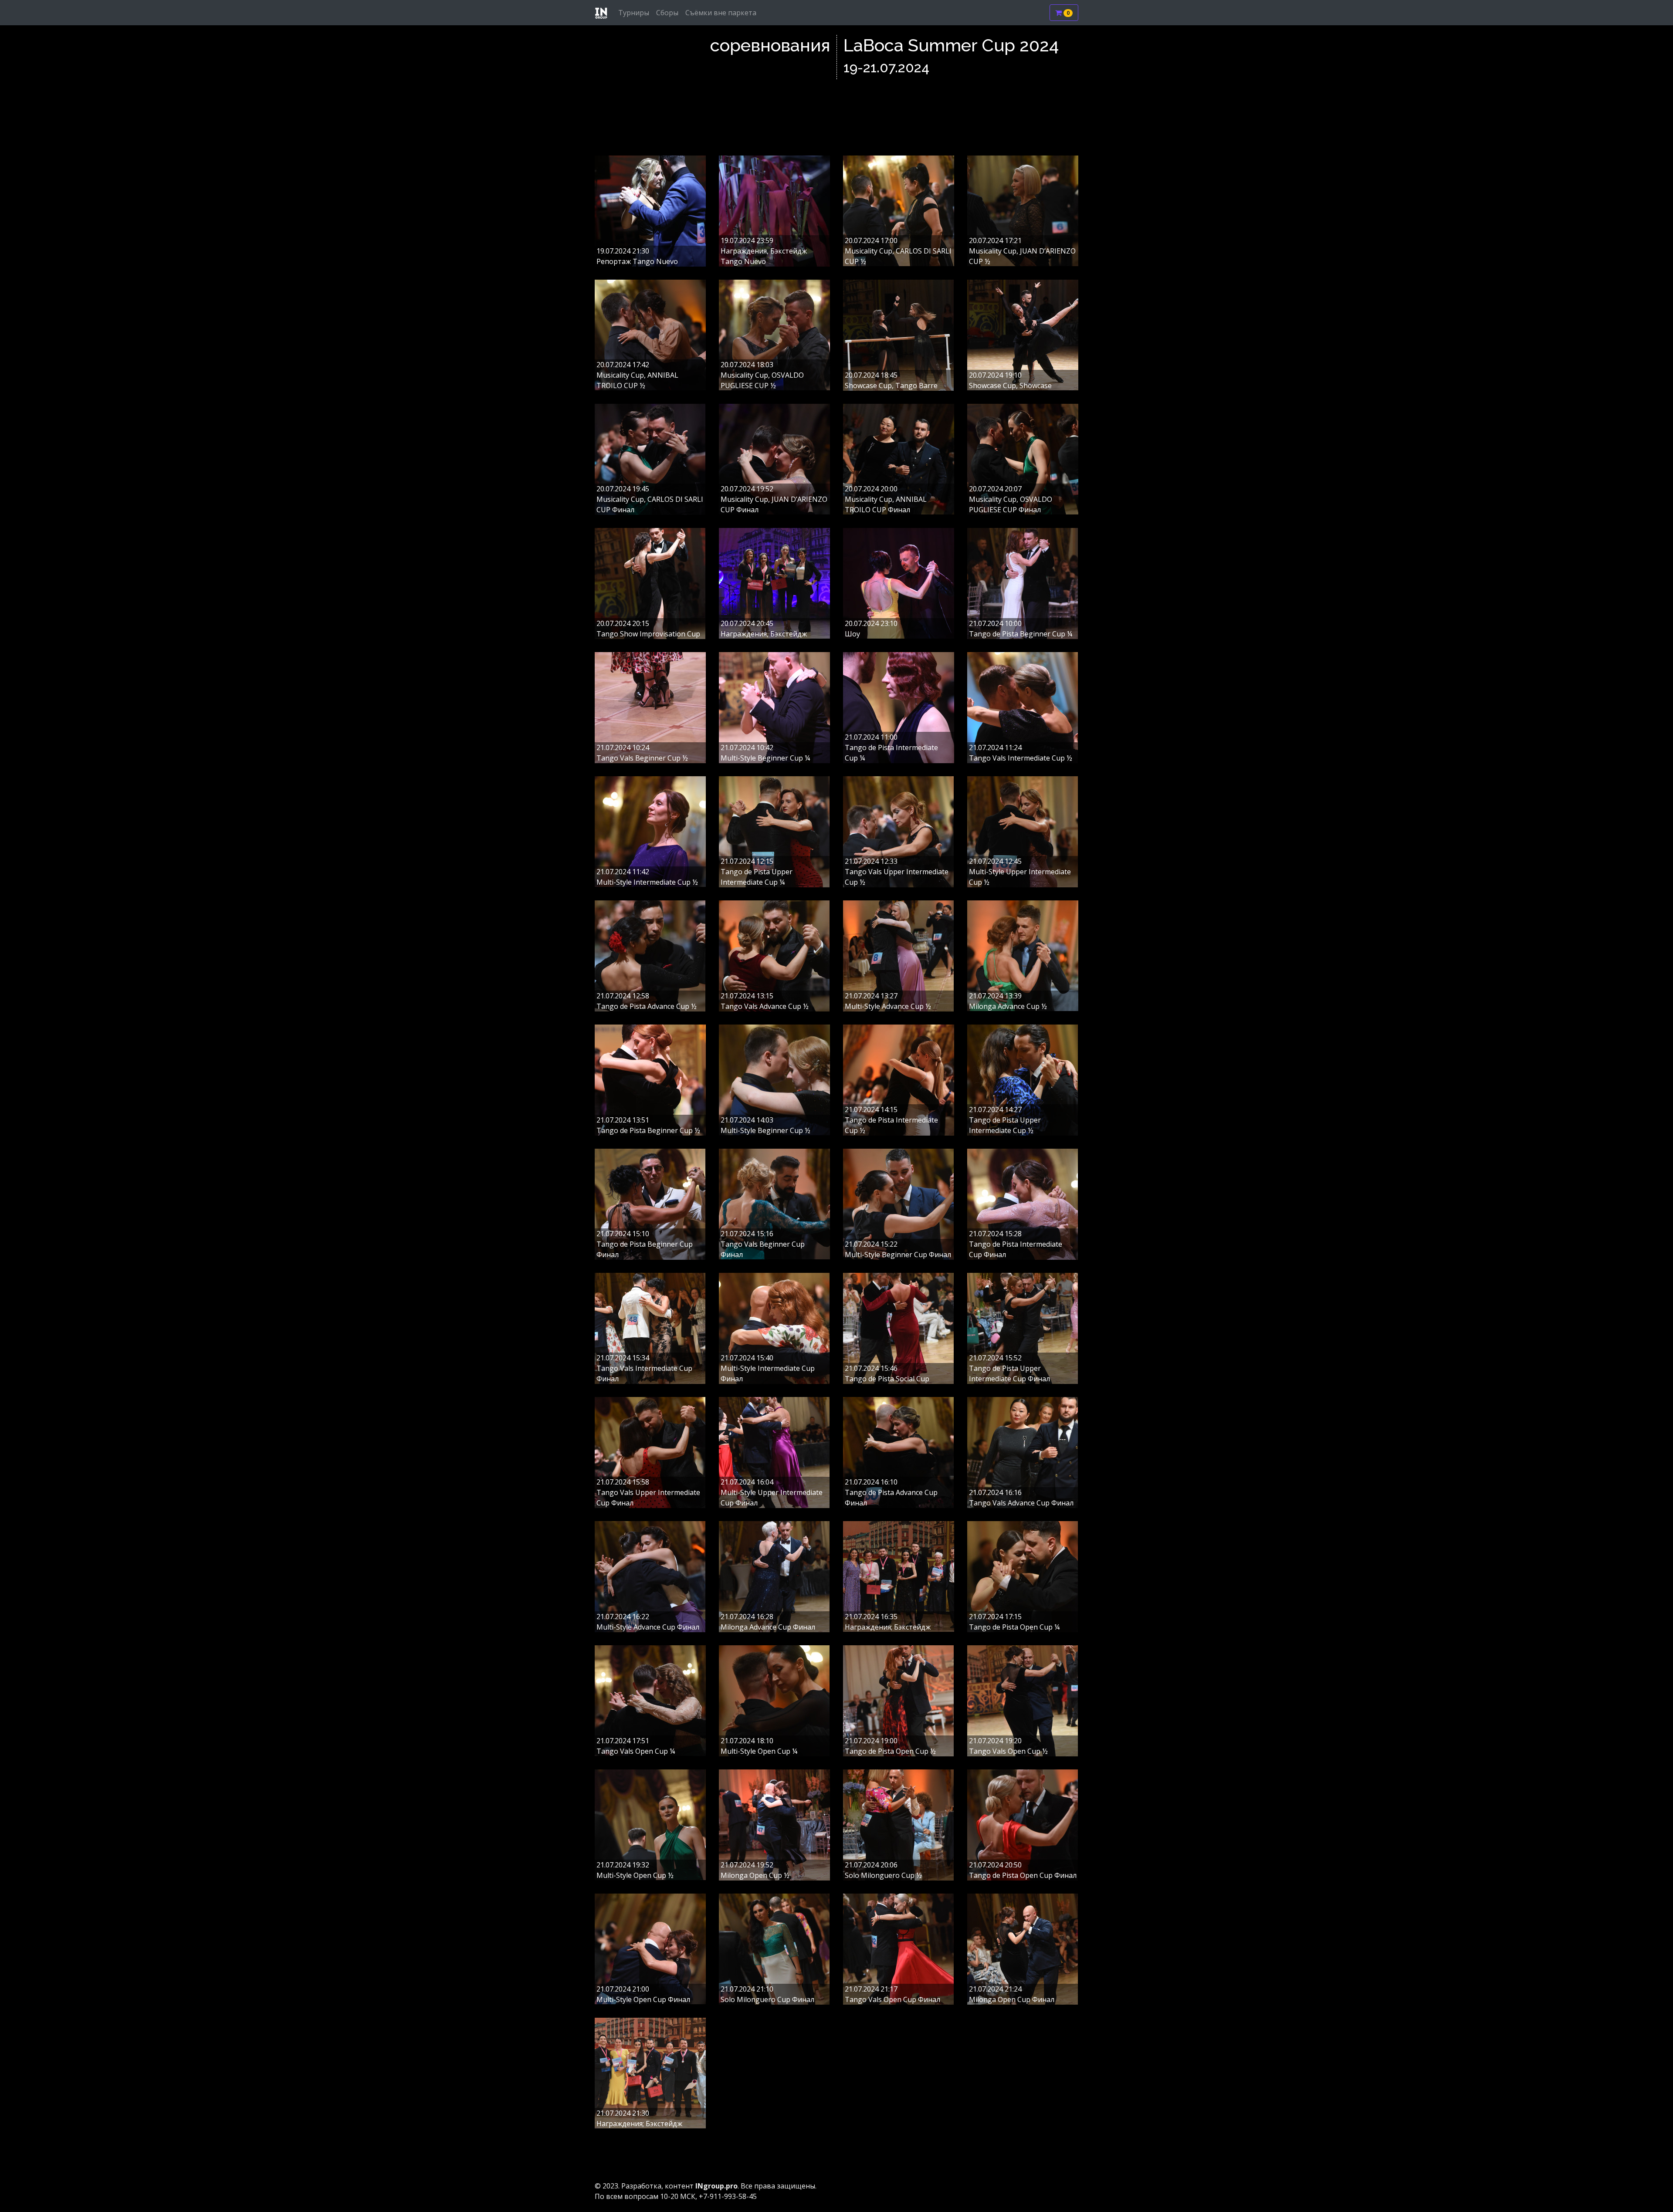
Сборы (667, 13)
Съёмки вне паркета (721, 13)
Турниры (634, 13)
